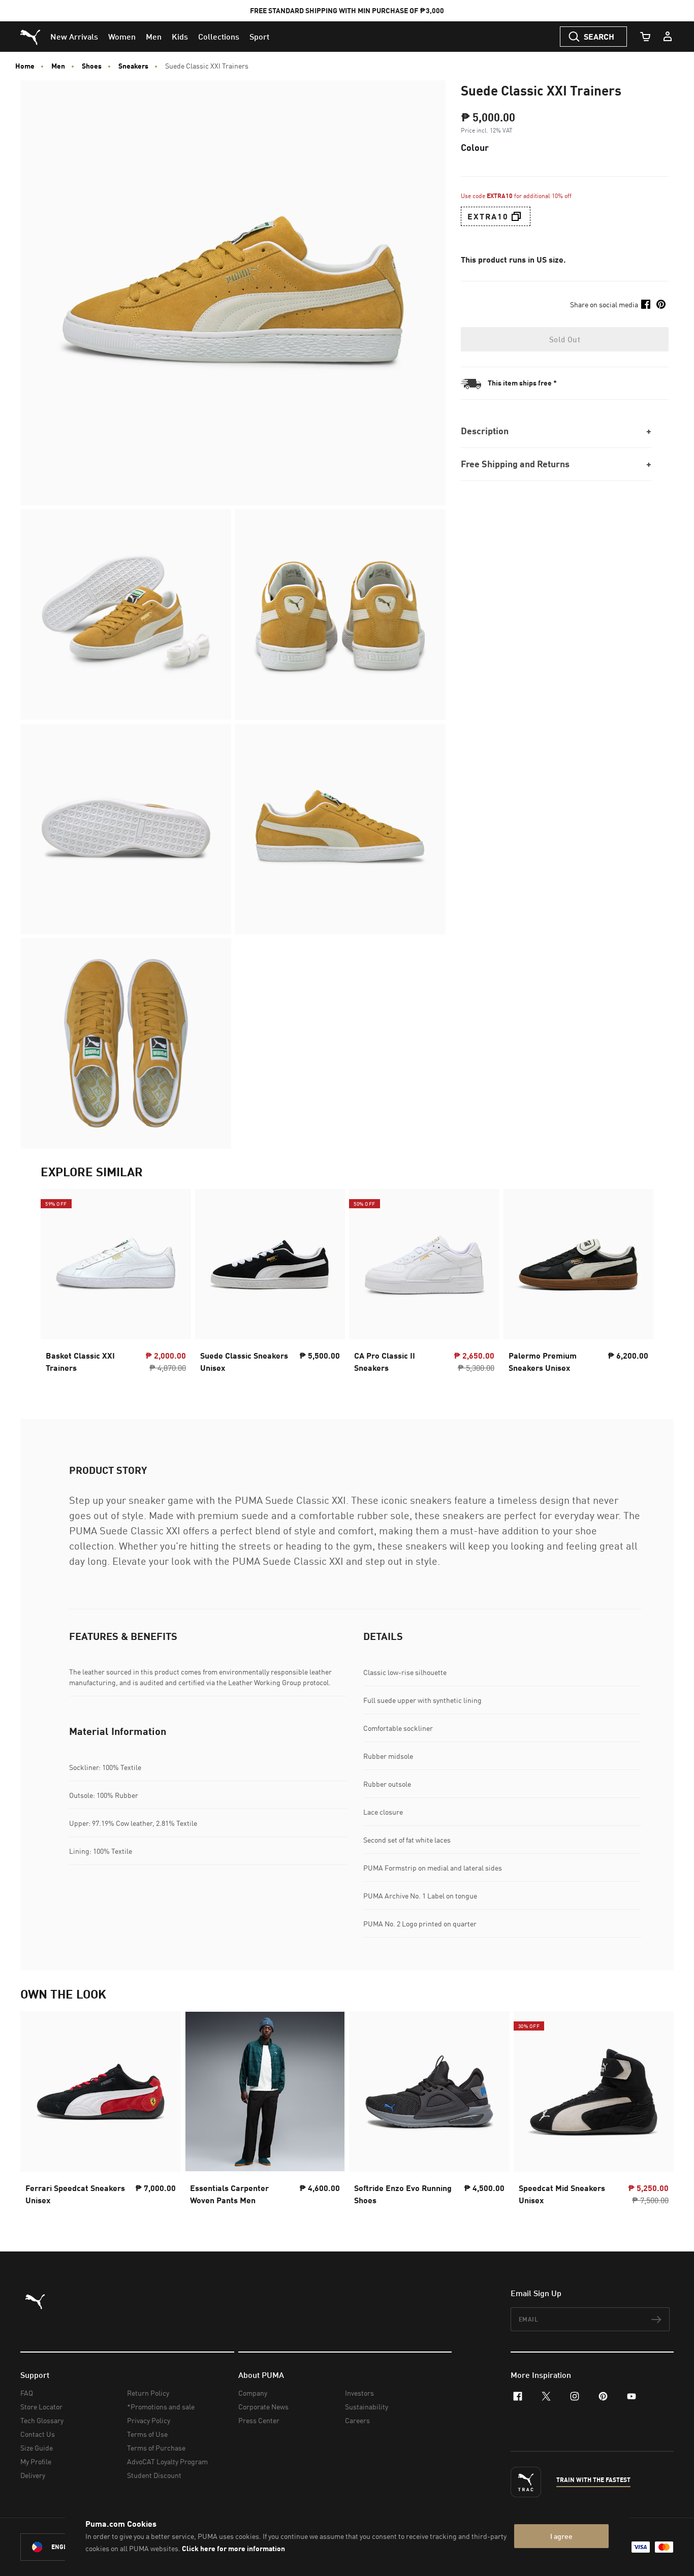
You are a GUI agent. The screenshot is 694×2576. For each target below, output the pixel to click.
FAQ (27, 2393)
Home (25, 66)
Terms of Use (147, 2434)
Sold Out (565, 339)
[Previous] (57, 1283)
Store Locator (41, 2407)
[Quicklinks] (668, 37)
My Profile (36, 2461)
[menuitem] (74, 37)
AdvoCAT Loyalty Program (167, 2461)
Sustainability (367, 2407)
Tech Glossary (42, 2420)
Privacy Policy (149, 2420)
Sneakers (133, 66)
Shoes (92, 66)
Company (253, 2393)
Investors (359, 2393)
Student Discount (154, 2475)
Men (58, 66)
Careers (357, 2420)
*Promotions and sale (161, 2407)
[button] (516, 216)
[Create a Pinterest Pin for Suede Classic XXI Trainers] (661, 304)
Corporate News (263, 2407)
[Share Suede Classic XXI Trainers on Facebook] (646, 304)
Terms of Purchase (156, 2448)
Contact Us (38, 2434)
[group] (116, 1284)
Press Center (259, 2420)
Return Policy (148, 2393)
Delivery (33, 2475)
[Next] (637, 1283)
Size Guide (37, 2448)
